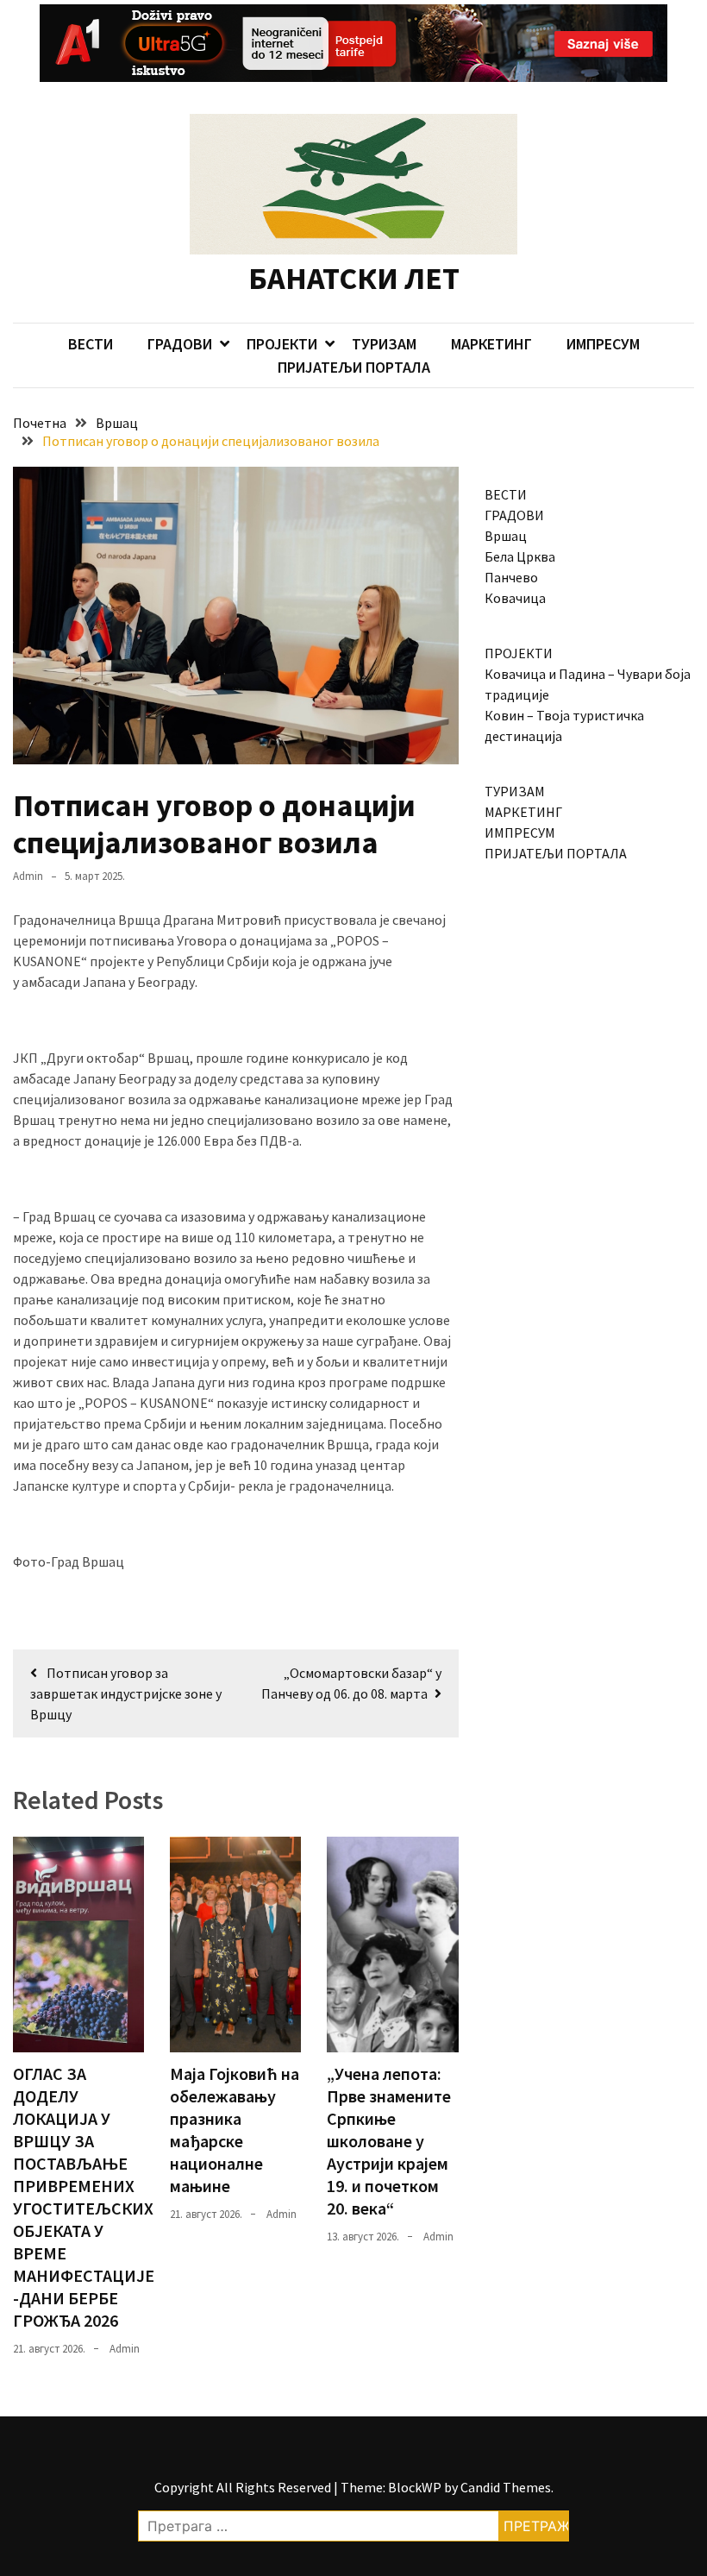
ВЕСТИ (91, 344)
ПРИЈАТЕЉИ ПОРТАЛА (354, 367)
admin (28, 876)
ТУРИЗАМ (384, 344)
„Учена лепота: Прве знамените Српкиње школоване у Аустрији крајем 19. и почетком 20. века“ (389, 2141)
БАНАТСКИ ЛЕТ (354, 278)
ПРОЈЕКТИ (282, 344)
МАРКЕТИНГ (491, 344)
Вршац (506, 536)
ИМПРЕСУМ (603, 344)
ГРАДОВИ (180, 344)
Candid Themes (506, 2487)
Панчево (511, 577)
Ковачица (515, 598)
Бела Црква (520, 556)
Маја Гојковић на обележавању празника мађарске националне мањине (235, 2130)
